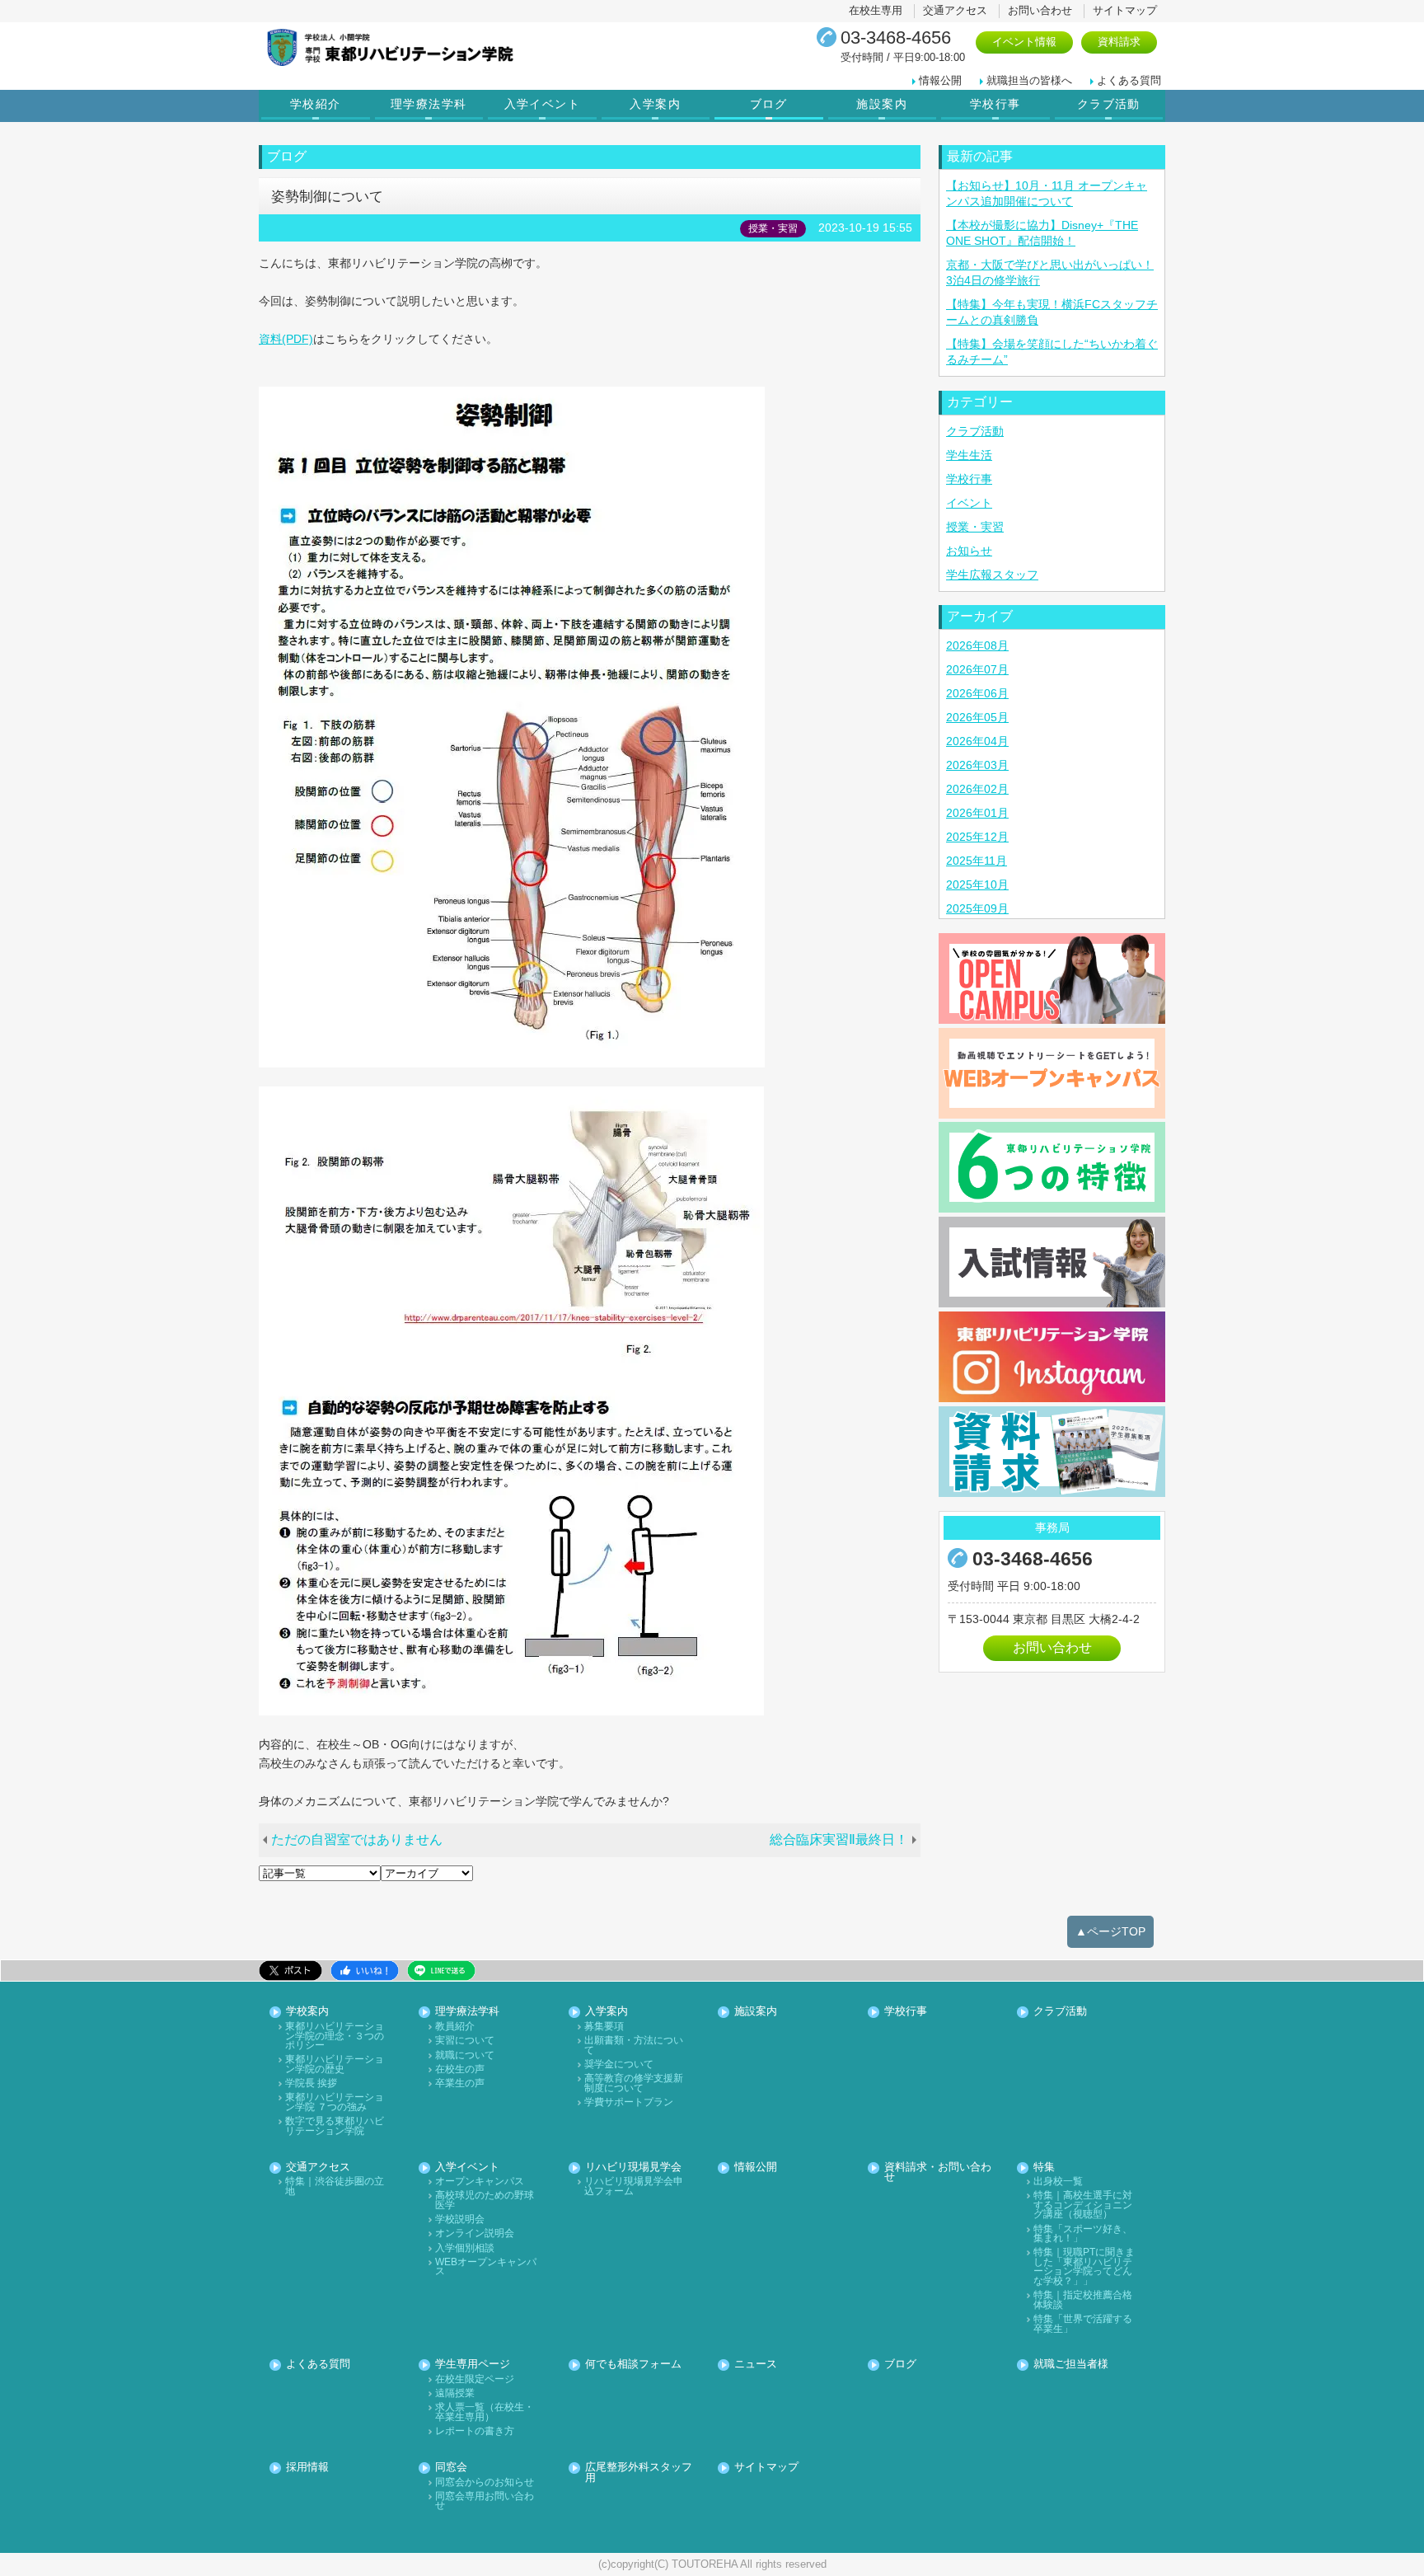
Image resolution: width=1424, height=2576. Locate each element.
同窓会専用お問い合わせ (485, 2501)
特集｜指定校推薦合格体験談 (1083, 2300)
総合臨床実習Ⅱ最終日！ (839, 1839)
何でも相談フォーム (633, 2365)
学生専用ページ (473, 2365)
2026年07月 (977, 669)
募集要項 (604, 2027)
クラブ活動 (1109, 104)
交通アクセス (955, 10)
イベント (969, 503)
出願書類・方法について (634, 2046)
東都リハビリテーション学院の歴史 (335, 2065)
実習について (465, 2041)
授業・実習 (975, 527)
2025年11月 (977, 861)
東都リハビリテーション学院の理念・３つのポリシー (335, 2036)
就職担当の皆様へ (1029, 80)
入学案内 (655, 104)
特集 (1044, 2168)
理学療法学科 (429, 104)
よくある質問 (1129, 80)
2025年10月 (977, 884)
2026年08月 (977, 645)
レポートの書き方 (475, 2431)
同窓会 (451, 2468)
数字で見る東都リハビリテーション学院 (335, 2126)
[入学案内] (1052, 1262)
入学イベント (542, 104)
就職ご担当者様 (1071, 2365)
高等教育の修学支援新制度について (634, 2083)
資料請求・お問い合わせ (938, 2173)
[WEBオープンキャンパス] (1052, 1073)
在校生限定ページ (475, 2379)
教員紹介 (455, 2027)
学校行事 (995, 104)
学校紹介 (316, 104)
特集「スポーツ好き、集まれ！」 (1083, 2234)
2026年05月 (977, 717)
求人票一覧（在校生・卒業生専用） (485, 2412)
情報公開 (940, 80)
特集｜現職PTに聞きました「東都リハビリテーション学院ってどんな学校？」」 (1084, 2267)
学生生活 (969, 455)
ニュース (756, 2365)
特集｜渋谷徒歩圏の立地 (335, 2187)
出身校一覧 (1058, 2182)
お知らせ (969, 551)
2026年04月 (977, 741)
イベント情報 (1024, 42)
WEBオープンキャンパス (486, 2267)
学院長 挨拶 (311, 2083)
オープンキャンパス (480, 2182)
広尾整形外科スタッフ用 (639, 2473)
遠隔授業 (455, 2393)
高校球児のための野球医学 (485, 2201)
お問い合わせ (1040, 10)
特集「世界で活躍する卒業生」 (1083, 2324)
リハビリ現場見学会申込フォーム (634, 2187)
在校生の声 (460, 2069)
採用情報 (307, 2468)
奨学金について (619, 2065)
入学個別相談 (465, 2248)
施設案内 (882, 104)
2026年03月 (977, 765)
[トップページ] (452, 47)
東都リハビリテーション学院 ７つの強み (335, 2102)
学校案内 (307, 2012)
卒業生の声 (460, 2083)
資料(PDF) (286, 339)
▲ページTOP (1110, 1931)
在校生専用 (876, 10)
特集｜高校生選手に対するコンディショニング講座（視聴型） (1083, 2205)
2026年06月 (977, 693)
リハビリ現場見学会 (633, 2168)
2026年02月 (977, 789)
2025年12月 (977, 837)
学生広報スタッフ (992, 575)
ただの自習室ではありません (357, 1839)
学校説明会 (460, 2219)
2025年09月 (977, 908)
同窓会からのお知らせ (485, 2482)
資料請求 (1119, 42)
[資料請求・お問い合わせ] (1052, 1452)
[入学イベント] (1052, 978)
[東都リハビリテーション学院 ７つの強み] (1052, 1167)
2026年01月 (977, 813)
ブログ (769, 104)
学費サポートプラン (629, 2102)
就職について (465, 2055)
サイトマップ (1125, 10)
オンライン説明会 (475, 2233)
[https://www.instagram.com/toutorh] (1052, 1357)
